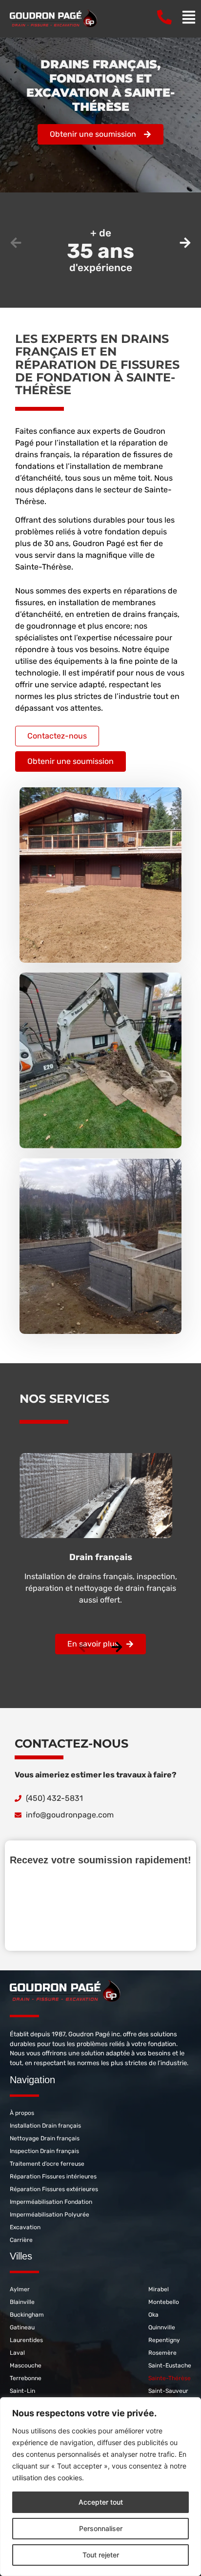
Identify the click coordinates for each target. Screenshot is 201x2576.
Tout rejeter (101, 2555)
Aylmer (20, 2289)
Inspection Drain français (44, 2151)
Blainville (22, 2302)
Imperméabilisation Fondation (51, 2202)
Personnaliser (101, 2528)
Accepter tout (101, 2502)
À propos (22, 2113)
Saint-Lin (22, 2391)
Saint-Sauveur (168, 2391)
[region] (100, 2487)
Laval (17, 2353)
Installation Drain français (45, 2126)
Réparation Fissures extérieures (54, 2189)
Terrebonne (26, 2378)
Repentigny (164, 2340)
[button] (16, 243)
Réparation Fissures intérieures (53, 2176)
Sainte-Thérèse (170, 2378)
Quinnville (162, 2327)
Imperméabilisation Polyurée (50, 2215)
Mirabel (159, 2289)
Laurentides (26, 2340)
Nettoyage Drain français (45, 2138)
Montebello (164, 2302)
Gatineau (22, 2327)
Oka (153, 2315)
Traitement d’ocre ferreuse (47, 2164)
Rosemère (162, 2353)
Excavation (25, 2227)
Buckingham (27, 2315)
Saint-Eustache (170, 2365)
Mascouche (26, 2365)
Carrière (21, 2240)
